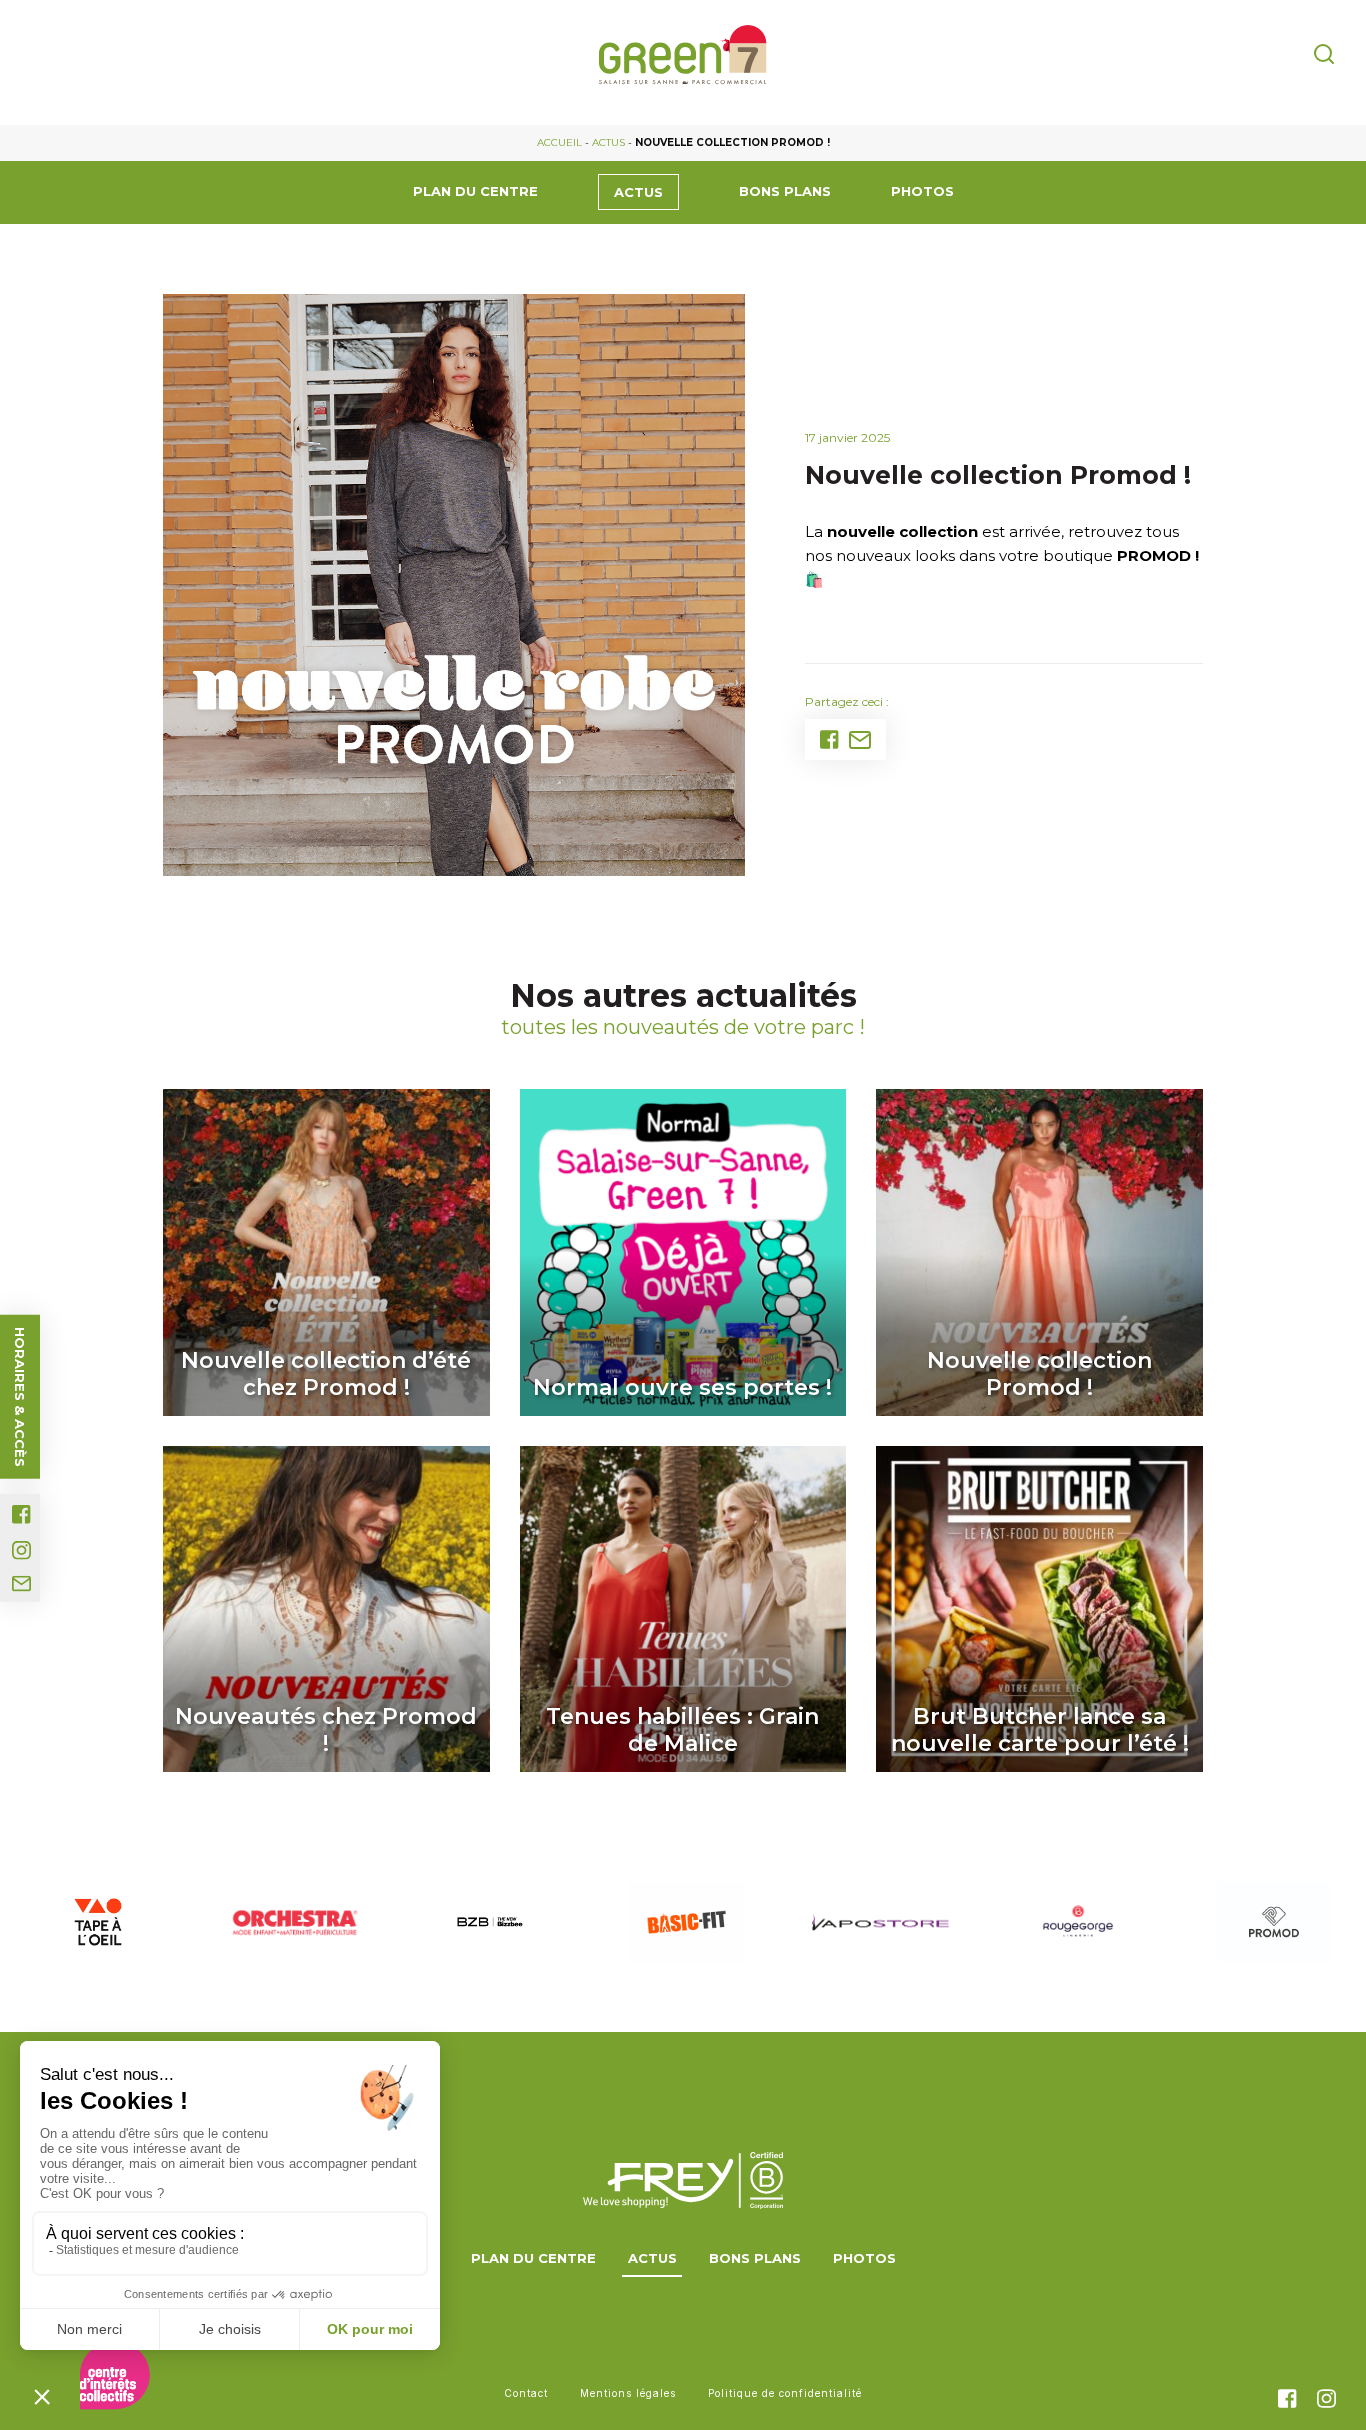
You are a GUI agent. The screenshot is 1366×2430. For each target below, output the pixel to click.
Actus (608, 142)
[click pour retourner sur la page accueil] (683, 55)
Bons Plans (785, 191)
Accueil (559, 142)
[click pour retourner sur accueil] (98, 1922)
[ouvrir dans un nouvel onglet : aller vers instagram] (21, 1550)
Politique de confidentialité (785, 2393)
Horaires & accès (20, 1397)
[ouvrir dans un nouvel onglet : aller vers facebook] (21, 1514)
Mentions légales (628, 2393)
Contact (526, 2393)
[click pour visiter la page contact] (21, 1584)
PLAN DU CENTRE (475, 191)
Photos (922, 191)
